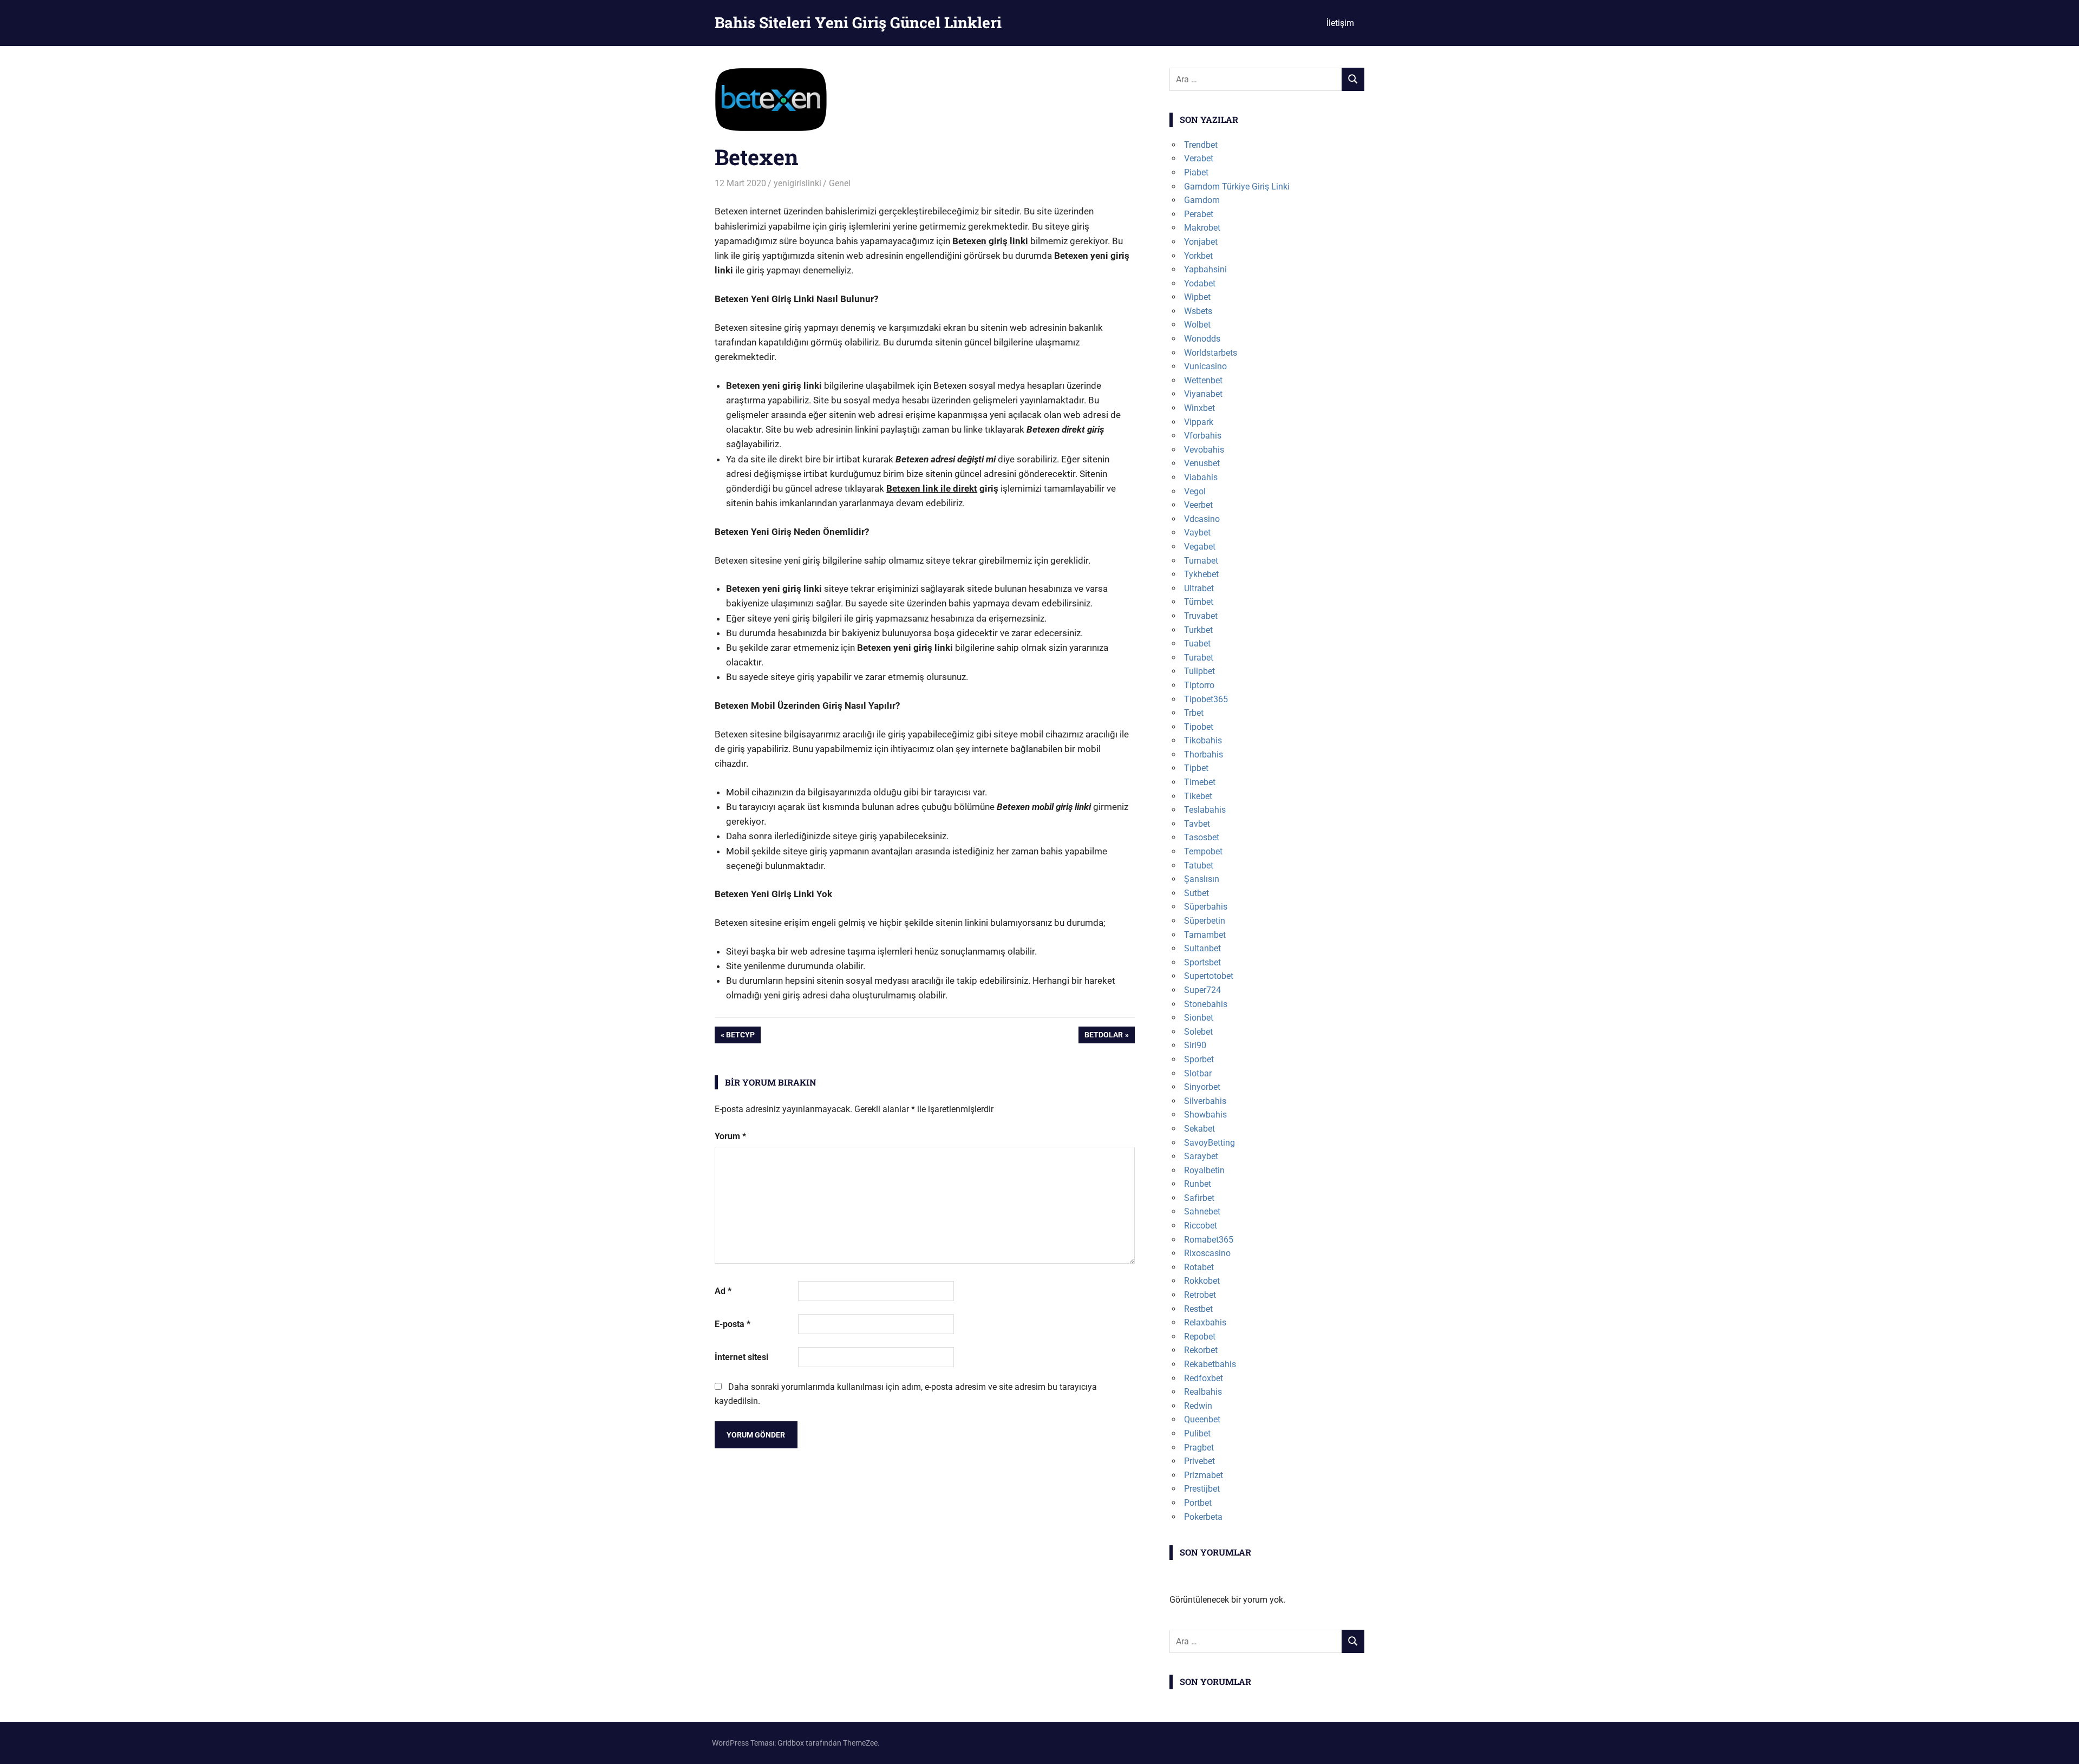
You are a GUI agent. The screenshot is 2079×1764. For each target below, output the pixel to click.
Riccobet (1201, 1226)
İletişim (1340, 23)
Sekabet (1199, 1129)
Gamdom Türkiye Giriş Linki (1237, 187)
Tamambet (1205, 935)
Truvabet (1201, 616)
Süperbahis (1206, 907)
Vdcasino (1202, 519)
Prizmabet (1204, 1475)
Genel (840, 183)
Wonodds (1202, 339)
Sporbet (1199, 1059)
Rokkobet (1202, 1281)
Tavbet (1197, 824)
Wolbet (1197, 325)
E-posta (733, 1324)
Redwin (1198, 1406)
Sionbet (1199, 1018)
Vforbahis (1203, 436)
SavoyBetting (1210, 1143)
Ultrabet (1199, 588)
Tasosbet (1202, 837)
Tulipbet (1199, 671)
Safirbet (1199, 1198)
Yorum (730, 1136)
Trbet (1194, 713)
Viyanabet (1203, 394)
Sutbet (1197, 893)
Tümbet (1199, 602)
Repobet (1200, 1337)
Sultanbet (1202, 948)
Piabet (1196, 172)
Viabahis (1201, 477)
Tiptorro (1199, 685)
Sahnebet (1202, 1211)
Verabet (1199, 158)
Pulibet (1197, 1433)
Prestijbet (1202, 1489)
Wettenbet (1203, 380)
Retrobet (1200, 1295)
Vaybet (1197, 533)
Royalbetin (1204, 1170)
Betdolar (1103, 1037)
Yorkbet (1198, 256)
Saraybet (1201, 1156)
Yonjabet (1201, 242)
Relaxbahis (1205, 1322)
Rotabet (1199, 1267)
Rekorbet (1201, 1350)
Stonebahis (1206, 1004)
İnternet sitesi (741, 1357)
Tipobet (1199, 727)
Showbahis (1205, 1115)
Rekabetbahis (1210, 1364)
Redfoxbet (1204, 1378)
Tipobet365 (1206, 699)
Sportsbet (1202, 962)
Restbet (1198, 1309)
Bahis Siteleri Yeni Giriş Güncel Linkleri (858, 22)
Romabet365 (1209, 1240)
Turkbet (1198, 630)
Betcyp (740, 1037)
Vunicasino (1205, 366)
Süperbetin (1205, 921)
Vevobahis (1204, 450)
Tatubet (1199, 865)
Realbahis (1203, 1392)
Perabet (1199, 214)
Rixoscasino (1207, 1253)
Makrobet (1202, 228)
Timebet (1200, 782)
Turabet (1199, 658)
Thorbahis (1204, 754)
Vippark (1199, 422)
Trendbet (1201, 145)
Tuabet (1197, 643)
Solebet (1198, 1032)
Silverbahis (1205, 1101)
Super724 (1202, 990)
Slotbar (1198, 1073)
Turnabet (1201, 561)
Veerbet (1198, 505)
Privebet (1199, 1461)
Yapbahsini (1205, 269)
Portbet (1198, 1503)
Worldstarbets (1211, 353)
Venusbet (1202, 463)
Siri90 (1195, 1045)
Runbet (1198, 1184)
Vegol (1195, 491)
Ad (723, 1291)
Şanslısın (1202, 879)
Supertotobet (1209, 976)
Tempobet (1203, 851)
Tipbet (1196, 768)
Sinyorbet (1202, 1087)
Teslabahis (1205, 810)
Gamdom (1202, 200)
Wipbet (1197, 297)
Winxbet (1199, 408)
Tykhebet (1201, 574)
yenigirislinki (797, 183)
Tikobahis (1203, 740)
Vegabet (1200, 547)
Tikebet (1198, 796)
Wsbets (1198, 311)
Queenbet (1202, 1419)
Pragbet (1199, 1448)
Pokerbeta (1203, 1517)
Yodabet (1200, 283)
